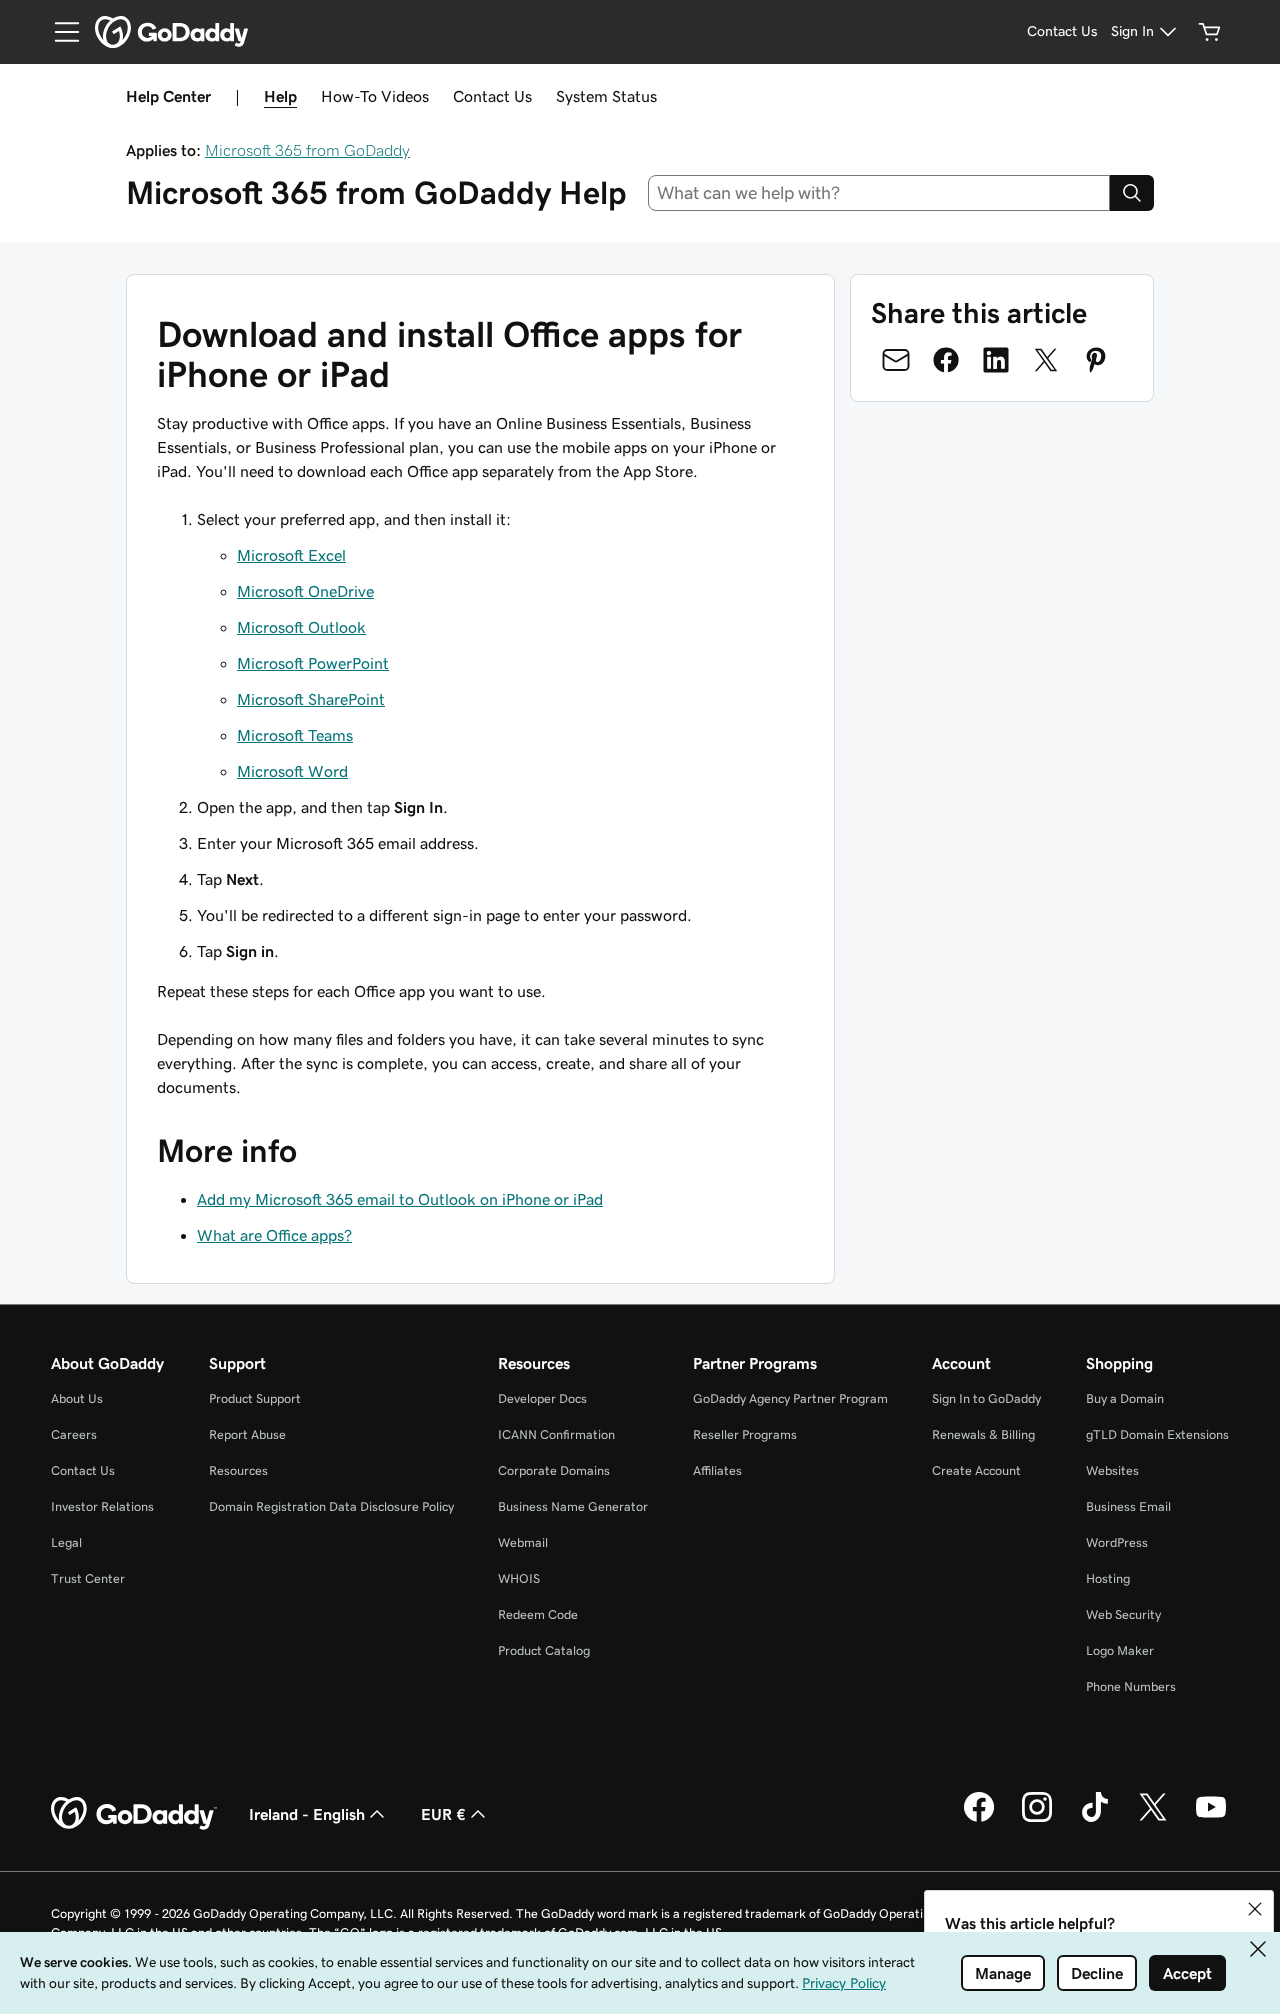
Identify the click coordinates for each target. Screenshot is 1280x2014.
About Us (77, 1398)
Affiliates (717, 1470)
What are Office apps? (274, 1235)
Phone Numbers (1131, 1686)
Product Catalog (544, 1650)
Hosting (1108, 1578)
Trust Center (88, 1578)
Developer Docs (542, 1398)
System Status (606, 96)
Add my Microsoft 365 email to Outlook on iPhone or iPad (400, 1199)
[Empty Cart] (1210, 32)
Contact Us (492, 96)
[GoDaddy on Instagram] (1037, 1819)
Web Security (1123, 1614)
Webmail (523, 1542)
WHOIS (519, 1578)
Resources (238, 1470)
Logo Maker (1120, 1650)
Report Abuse (247, 1434)
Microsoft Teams (295, 735)
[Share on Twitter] (1046, 360)
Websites (1112, 1470)
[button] (1255, 1909)
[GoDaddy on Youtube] (1211, 1819)
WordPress (1117, 1542)
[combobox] (879, 193)
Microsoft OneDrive (305, 591)
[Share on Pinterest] (1096, 360)
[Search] (1132, 193)
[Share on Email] (896, 360)
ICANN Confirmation (556, 1434)
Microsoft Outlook (301, 627)
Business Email (1128, 1506)
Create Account (976, 1470)
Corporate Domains (554, 1470)
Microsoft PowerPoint (313, 663)
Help (280, 96)
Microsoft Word (292, 771)
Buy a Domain (1125, 1398)
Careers (74, 1434)
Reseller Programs (745, 1434)
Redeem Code (538, 1614)
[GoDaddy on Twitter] (1153, 1819)
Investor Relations (102, 1506)
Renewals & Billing (983, 1434)
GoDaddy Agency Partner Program (790, 1398)
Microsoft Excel (291, 555)
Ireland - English (307, 1814)
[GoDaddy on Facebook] (979, 1819)
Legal (66, 1542)
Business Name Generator (573, 1506)
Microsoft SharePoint (311, 699)
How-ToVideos (375, 96)
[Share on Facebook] (946, 360)
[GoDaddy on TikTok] (1095, 1819)
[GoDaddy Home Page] (134, 1814)
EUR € (443, 1814)
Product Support (255, 1398)
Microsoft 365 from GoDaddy (307, 150)
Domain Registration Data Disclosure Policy (331, 1506)
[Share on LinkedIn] (996, 360)
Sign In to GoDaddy (986, 1398)
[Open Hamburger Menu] (59, 32)
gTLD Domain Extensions (1157, 1434)
